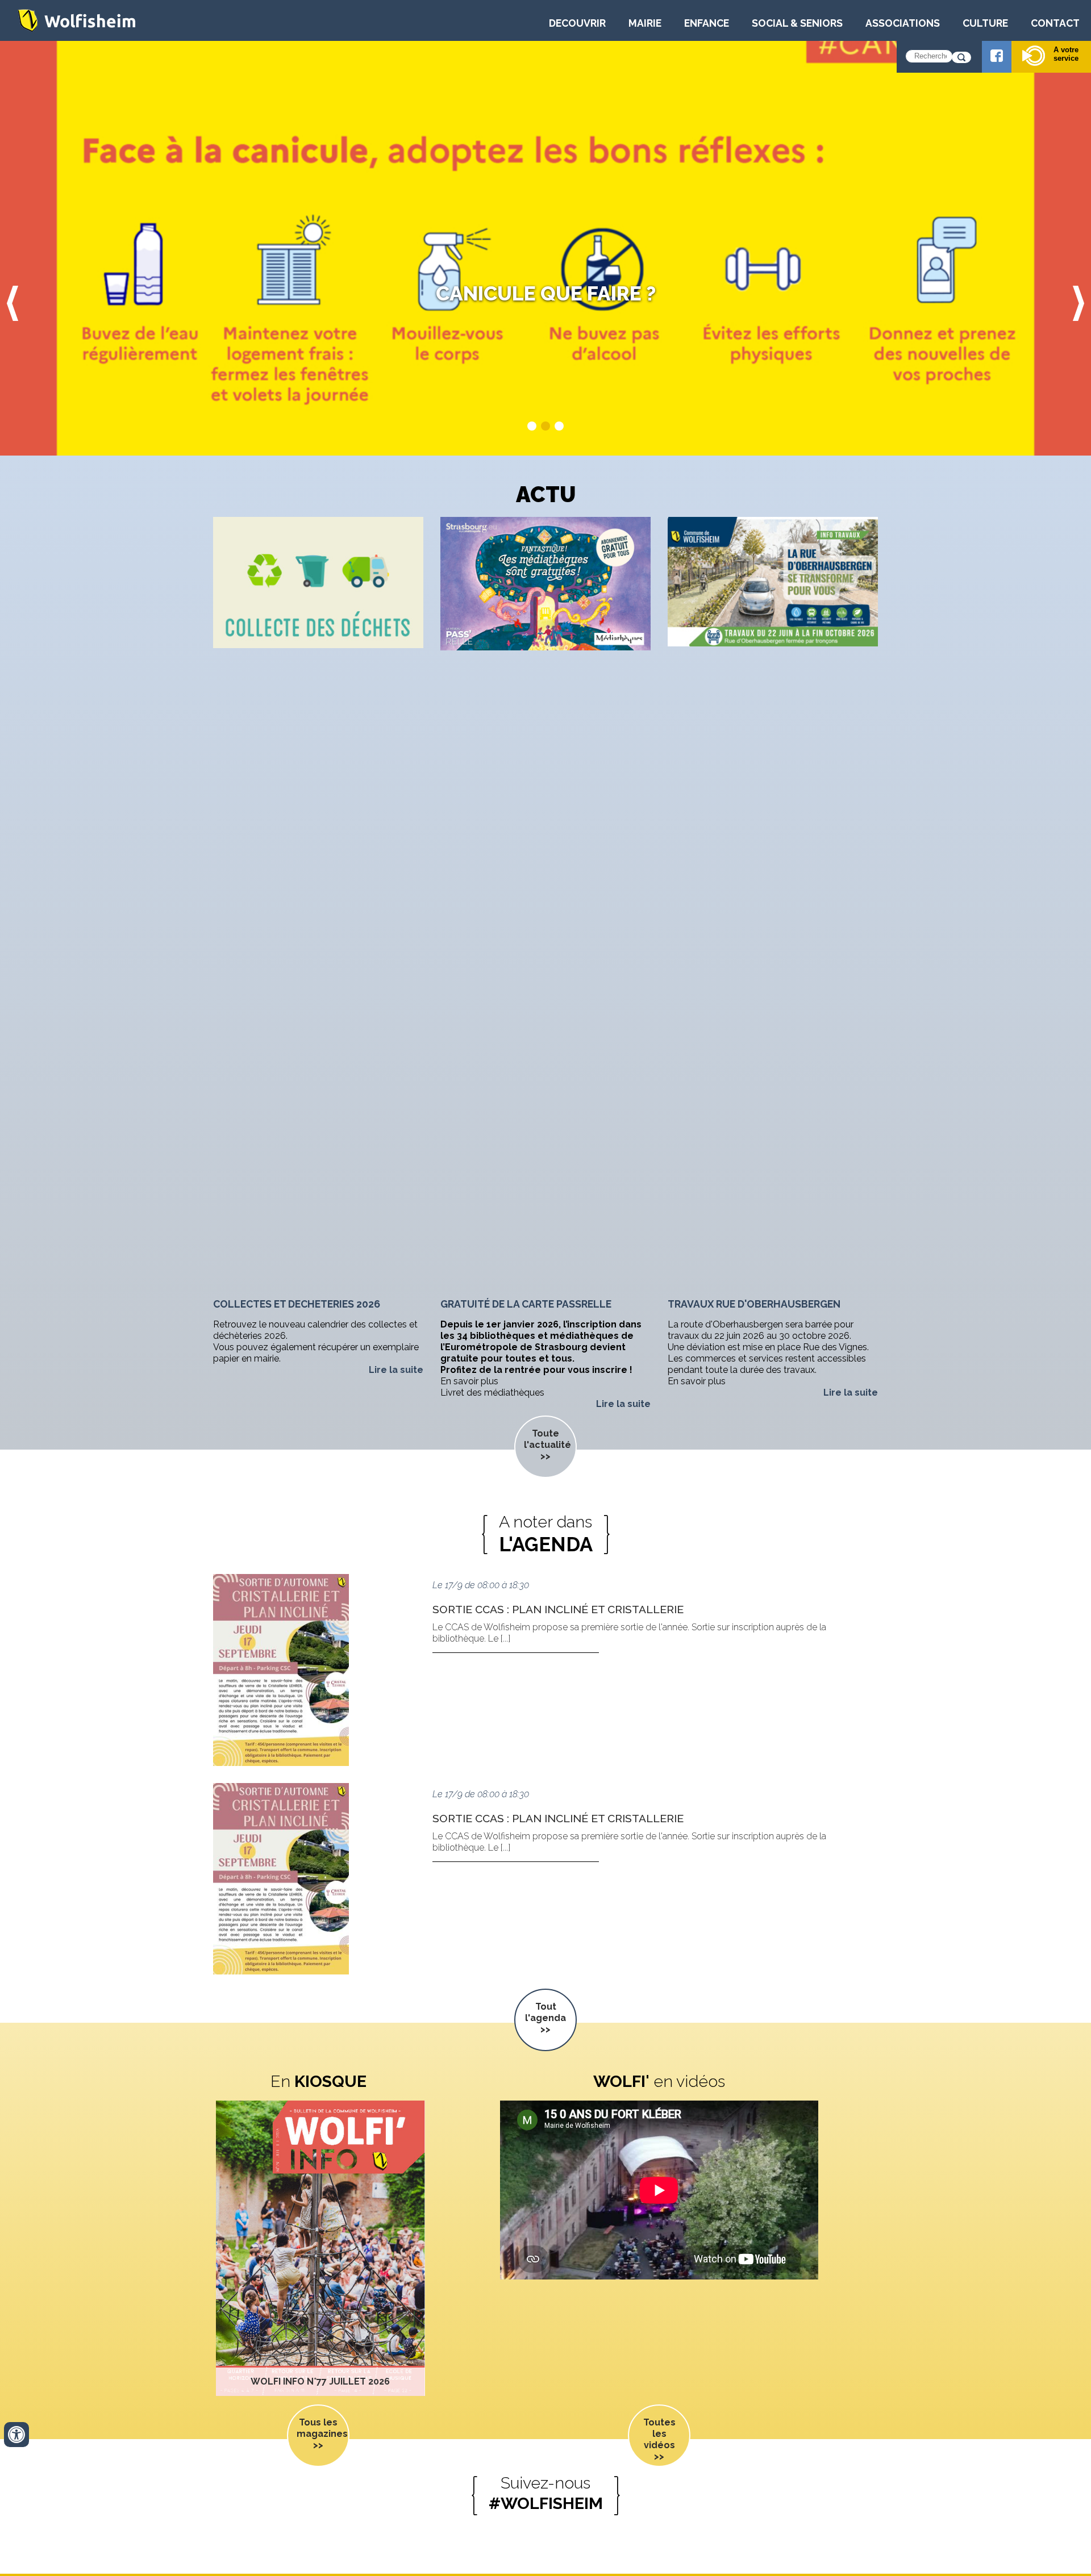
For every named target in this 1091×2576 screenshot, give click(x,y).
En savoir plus (469, 1381)
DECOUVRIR (577, 23)
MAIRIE (645, 23)
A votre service (1066, 54)
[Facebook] (997, 57)
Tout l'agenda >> (545, 2018)
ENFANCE (707, 23)
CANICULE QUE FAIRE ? (546, 293)
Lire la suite (396, 1370)
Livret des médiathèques (492, 1393)
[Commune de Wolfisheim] (77, 29)
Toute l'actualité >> (547, 1445)
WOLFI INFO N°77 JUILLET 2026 (320, 2381)
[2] (545, 426)
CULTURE (985, 23)
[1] (532, 426)
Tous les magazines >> (322, 2434)
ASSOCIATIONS (903, 23)
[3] (559, 426)
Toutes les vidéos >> (659, 2439)
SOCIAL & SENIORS (797, 23)
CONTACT (1055, 23)
